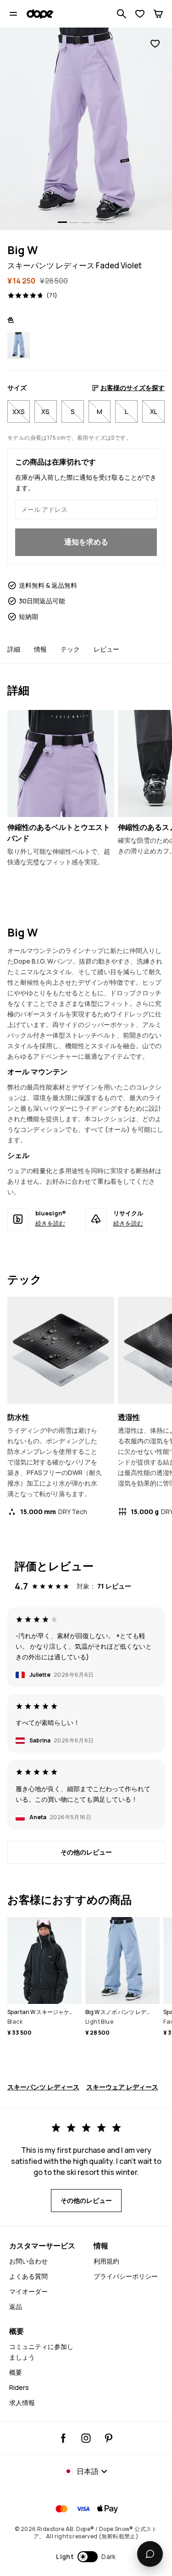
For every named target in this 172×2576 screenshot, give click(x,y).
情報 (40, 649)
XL (154, 411)
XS (45, 411)
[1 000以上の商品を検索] (122, 14)
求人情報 (22, 2403)
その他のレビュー (86, 1852)
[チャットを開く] (150, 2554)
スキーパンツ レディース (43, 2087)
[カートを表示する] (158, 14)
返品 (16, 2306)
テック (70, 649)
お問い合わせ (28, 2261)
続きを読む (50, 1223)
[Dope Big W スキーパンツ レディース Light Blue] (19, 345)
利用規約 (106, 2261)
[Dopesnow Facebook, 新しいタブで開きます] (64, 2438)
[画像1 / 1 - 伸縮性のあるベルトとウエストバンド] (61, 763)
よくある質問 (28, 2276)
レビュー (106, 649)
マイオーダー (28, 2291)
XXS (19, 411)
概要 (16, 2372)
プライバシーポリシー (126, 2276)
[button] (86, 2557)
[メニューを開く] (13, 14)
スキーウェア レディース (122, 2087)
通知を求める (86, 542)
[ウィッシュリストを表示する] (140, 14)
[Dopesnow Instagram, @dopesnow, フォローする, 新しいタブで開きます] (86, 2438)
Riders (19, 2387)
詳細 (14, 649)
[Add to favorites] (155, 44)
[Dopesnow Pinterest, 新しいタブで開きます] (108, 2438)
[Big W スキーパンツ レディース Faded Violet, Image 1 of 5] (86, 129)
